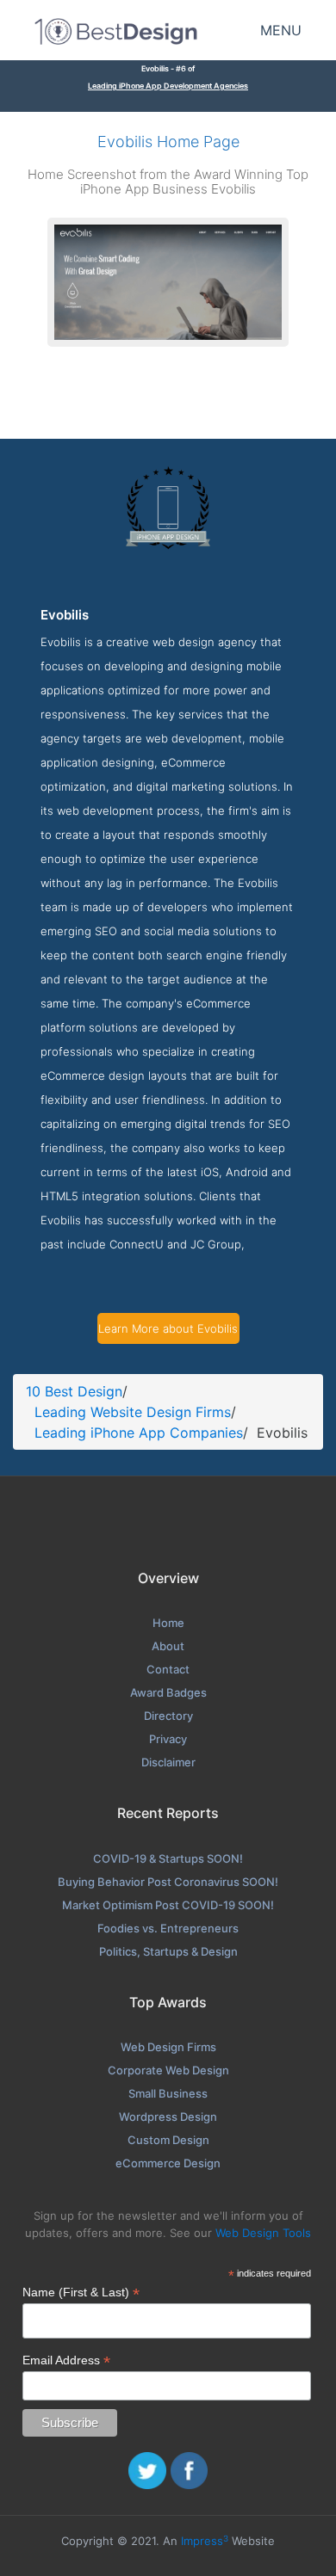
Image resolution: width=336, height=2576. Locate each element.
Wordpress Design (168, 2117)
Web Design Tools (263, 2233)
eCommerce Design (168, 2163)
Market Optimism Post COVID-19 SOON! (168, 1905)
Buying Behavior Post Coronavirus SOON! (168, 1882)
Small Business (168, 2093)
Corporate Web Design (168, 2070)
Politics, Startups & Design (168, 1951)
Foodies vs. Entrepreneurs (168, 1928)
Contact (168, 1669)
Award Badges (168, 1692)
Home (168, 1623)
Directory (168, 1716)
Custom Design (168, 2140)
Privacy (168, 1739)
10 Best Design (74, 1391)
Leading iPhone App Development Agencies (168, 86)
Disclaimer (168, 1762)
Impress (205, 2541)
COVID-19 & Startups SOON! (168, 1858)
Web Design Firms (168, 2047)
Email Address (66, 2360)
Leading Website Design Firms (133, 1412)
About (168, 1646)
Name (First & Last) (81, 2293)
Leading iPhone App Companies (139, 1433)
